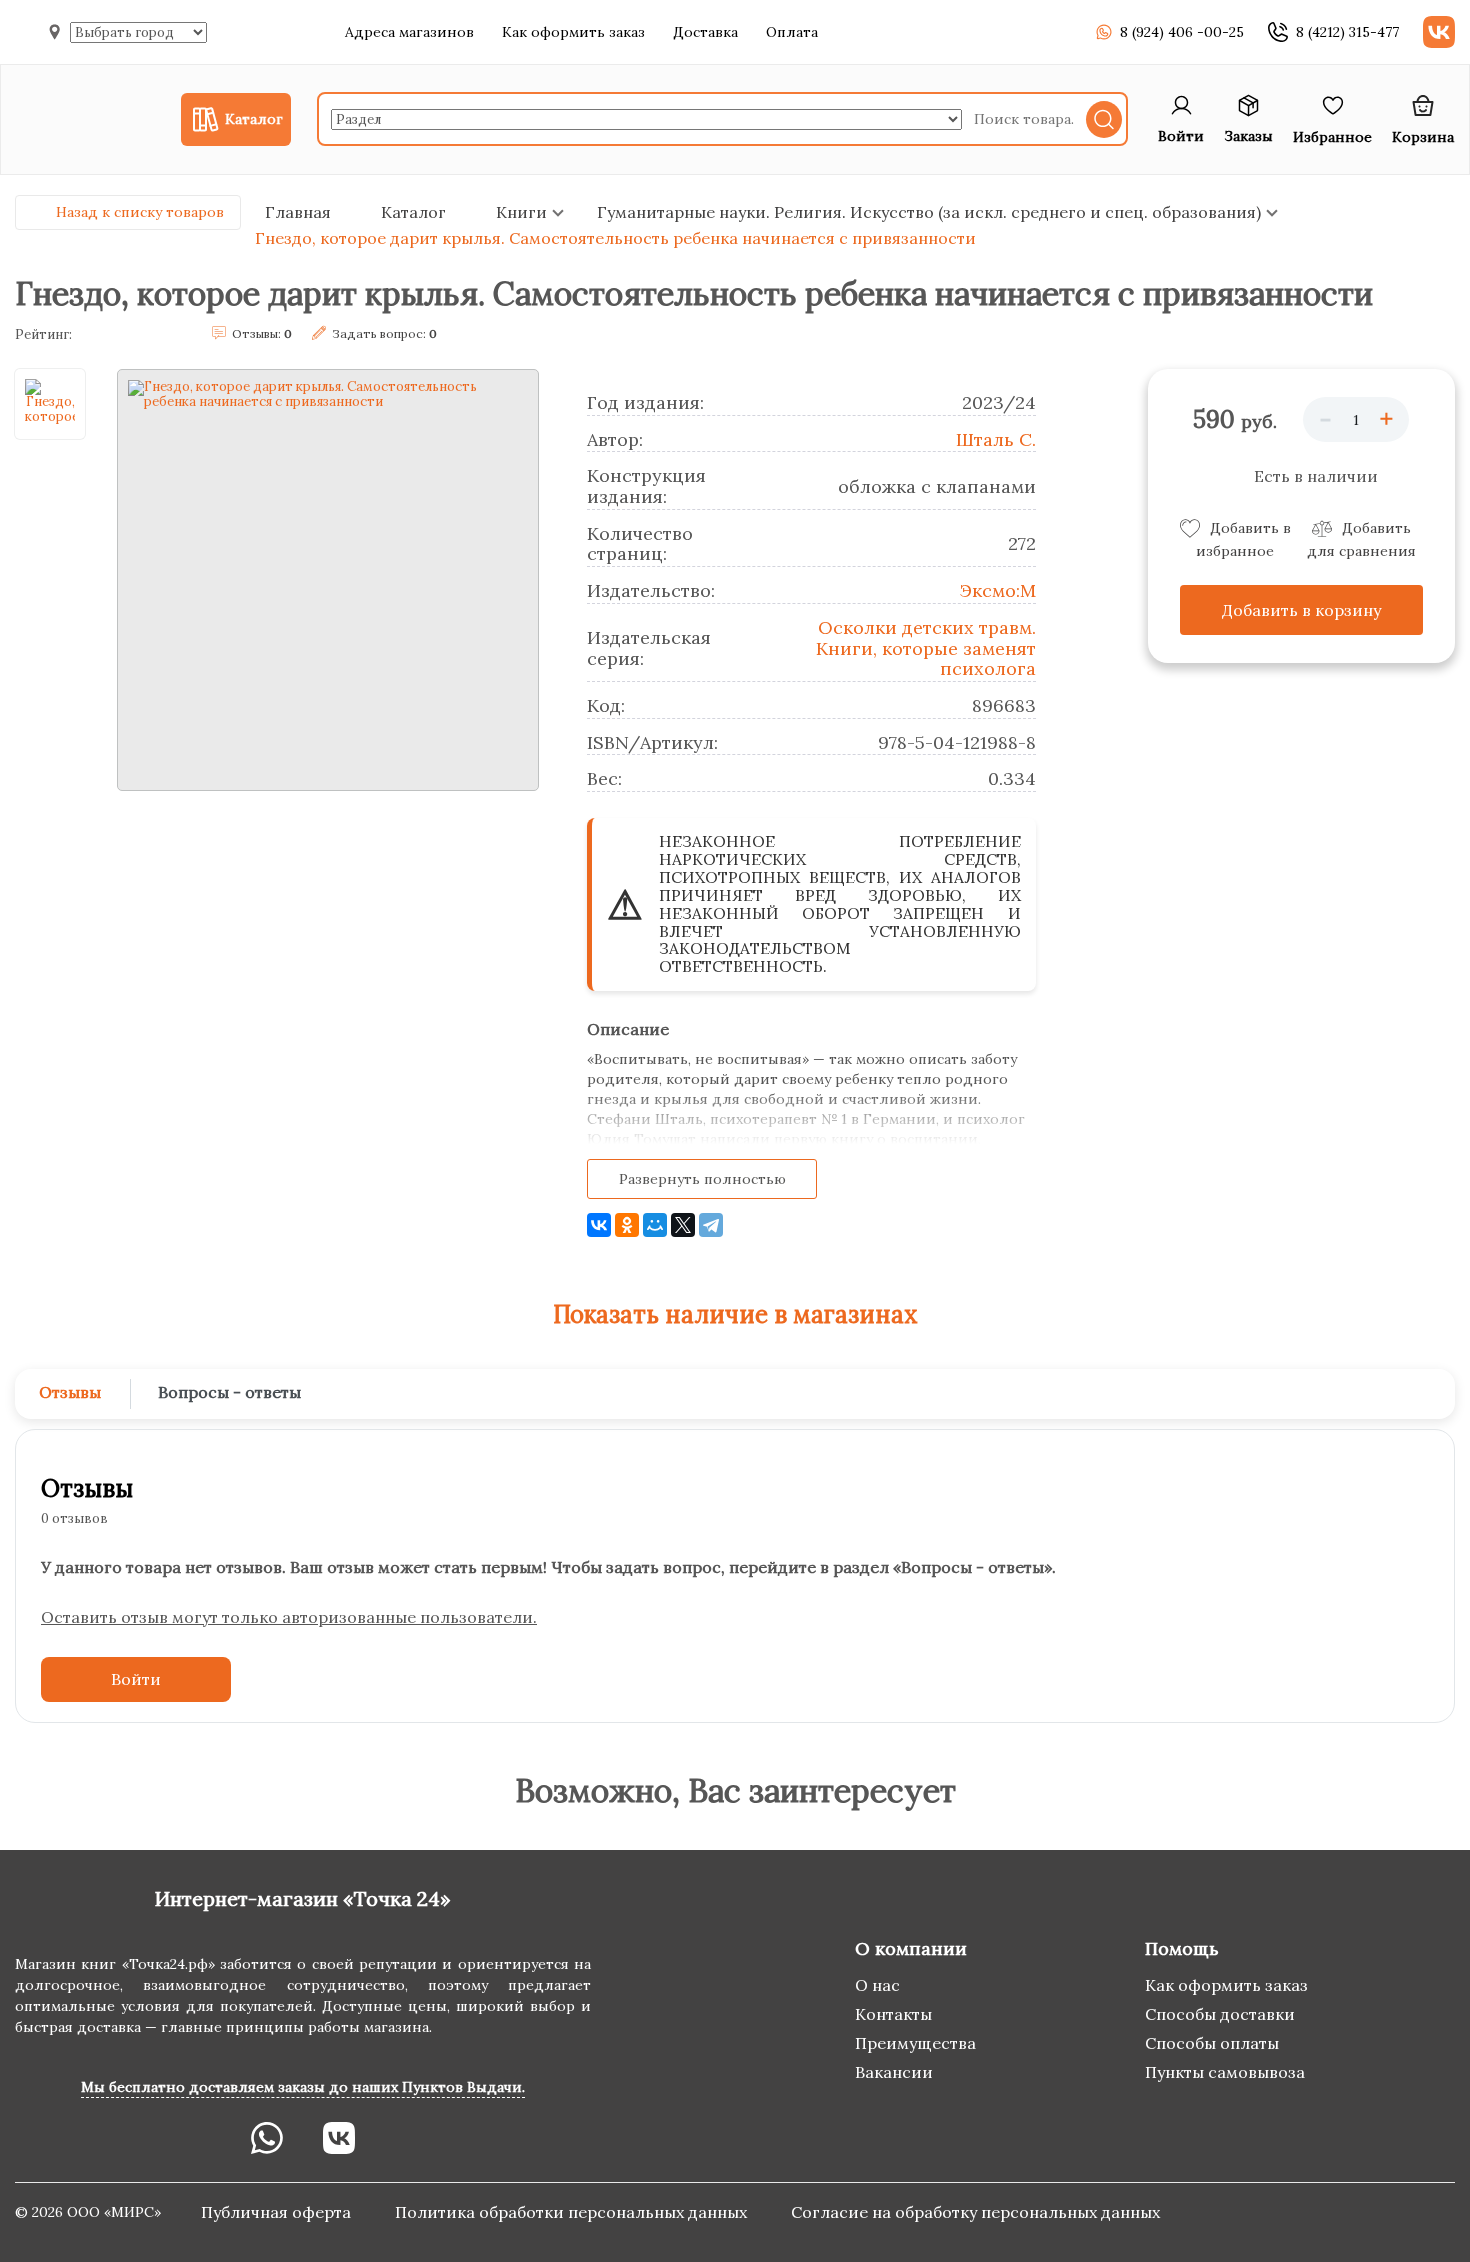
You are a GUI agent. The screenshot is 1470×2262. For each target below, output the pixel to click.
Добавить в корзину (1301, 610)
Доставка (705, 32)
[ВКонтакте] (599, 1225)
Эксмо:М (998, 590)
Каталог (413, 212)
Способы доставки (1220, 2014)
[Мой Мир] (655, 1225)
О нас (877, 1985)
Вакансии (894, 2072)
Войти (136, 1679)
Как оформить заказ (573, 32)
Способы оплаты (1212, 2043)
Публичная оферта (278, 2212)
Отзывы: (262, 333)
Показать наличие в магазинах (735, 1314)
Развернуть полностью (702, 1179)
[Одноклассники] (627, 1225)
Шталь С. (996, 439)
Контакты (893, 2014)
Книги (521, 212)
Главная (298, 212)
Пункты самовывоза (1225, 2072)
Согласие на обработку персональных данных (975, 2212)
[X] (683, 1225)
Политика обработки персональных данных (573, 2212)
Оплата (792, 32)
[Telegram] (711, 1225)
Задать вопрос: (384, 333)
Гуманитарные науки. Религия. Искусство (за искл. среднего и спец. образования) (929, 212)
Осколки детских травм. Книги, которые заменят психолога (926, 648)
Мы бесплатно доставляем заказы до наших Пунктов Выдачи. (303, 2087)
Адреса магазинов (409, 32)
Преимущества (915, 2043)
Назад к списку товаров (140, 212)
